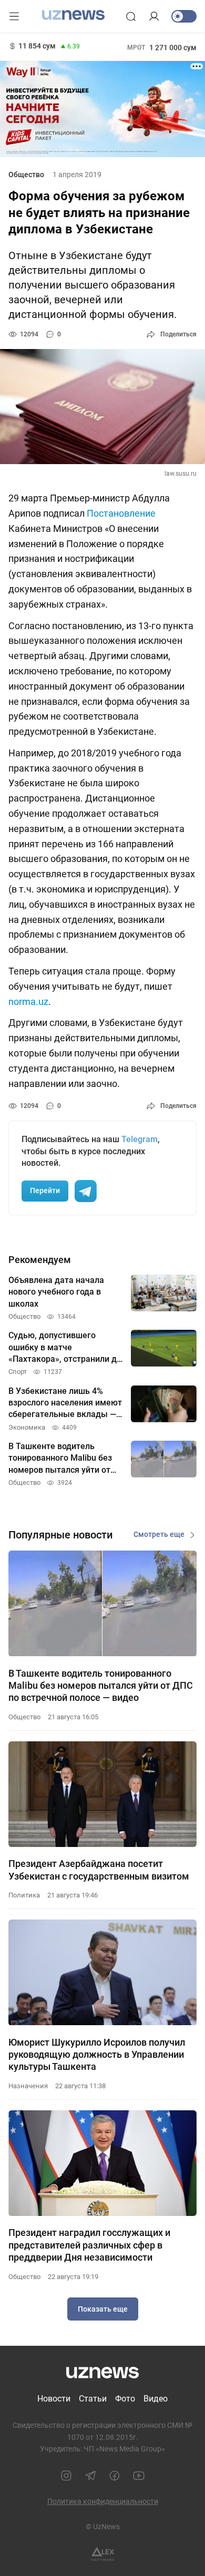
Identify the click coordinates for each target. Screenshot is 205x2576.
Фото (125, 2399)
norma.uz (28, 1002)
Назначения (28, 2086)
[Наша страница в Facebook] (115, 2476)
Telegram (140, 1139)
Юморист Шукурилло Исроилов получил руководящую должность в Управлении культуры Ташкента (97, 2055)
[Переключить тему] (184, 16)
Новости (54, 2399)
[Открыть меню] (14, 16)
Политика (24, 1895)
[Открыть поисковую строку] (131, 16)
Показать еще (103, 2309)
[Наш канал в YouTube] (139, 2476)
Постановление (121, 513)
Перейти (45, 1190)
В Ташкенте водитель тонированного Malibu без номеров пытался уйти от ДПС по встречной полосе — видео (101, 1686)
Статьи (93, 2399)
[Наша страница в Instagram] (66, 2476)
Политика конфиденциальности (103, 2501)
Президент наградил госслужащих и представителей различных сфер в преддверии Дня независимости (89, 2245)
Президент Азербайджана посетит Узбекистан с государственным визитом (99, 1870)
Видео (156, 2399)
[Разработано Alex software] (103, 2554)
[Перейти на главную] (73, 15)
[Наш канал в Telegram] (90, 2476)
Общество (26, 175)
